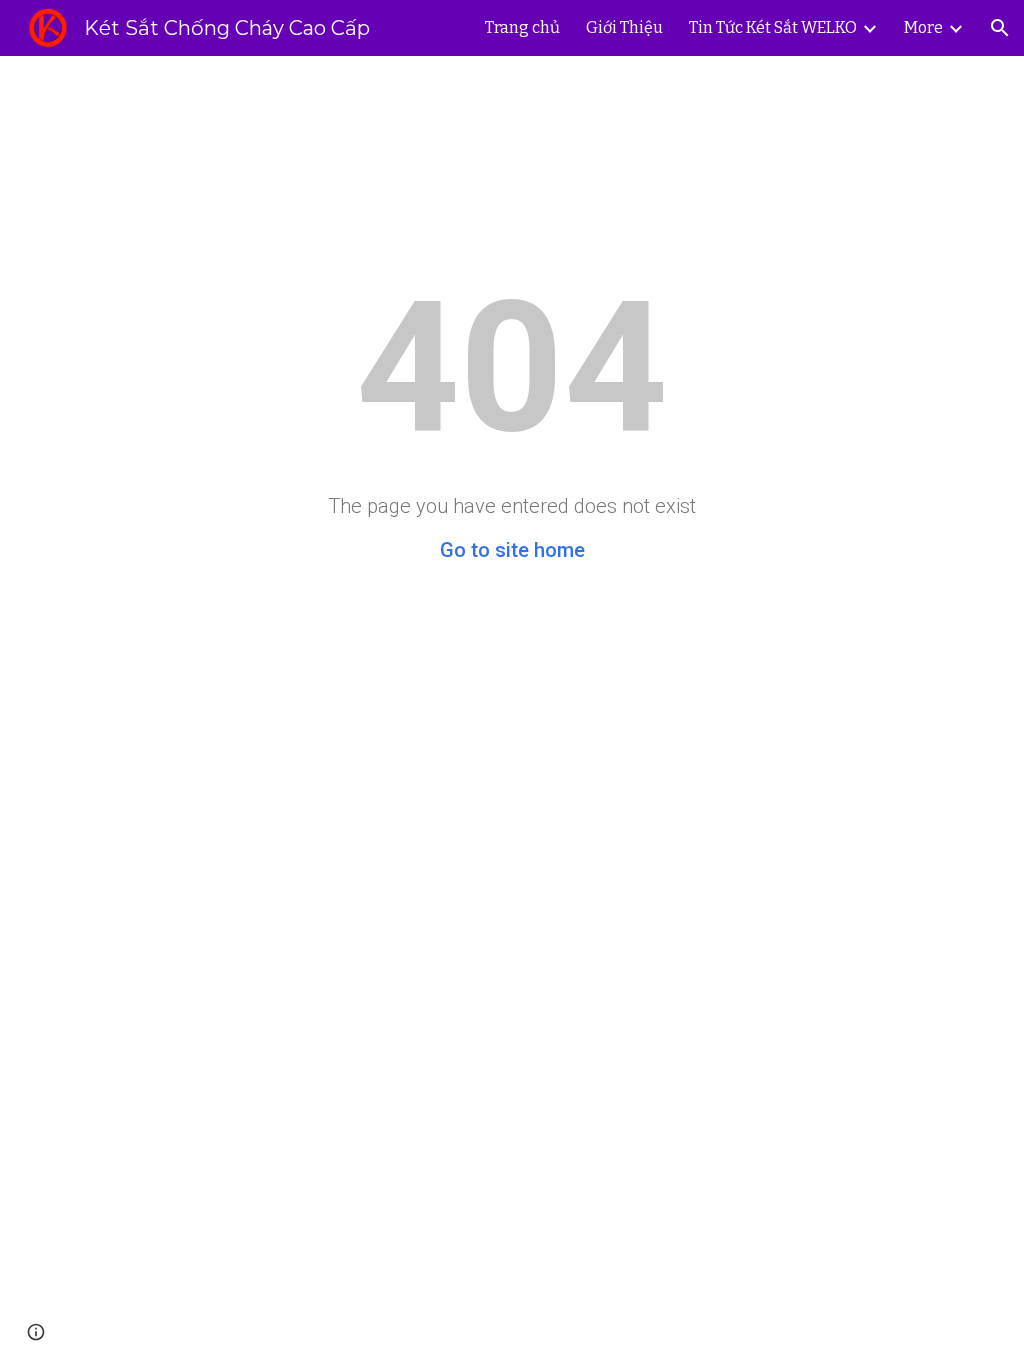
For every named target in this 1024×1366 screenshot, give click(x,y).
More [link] (923, 27)
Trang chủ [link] (522, 27)
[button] (1000, 28)
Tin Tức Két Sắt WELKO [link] (773, 27)
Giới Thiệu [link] (624, 27)
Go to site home (512, 550)
